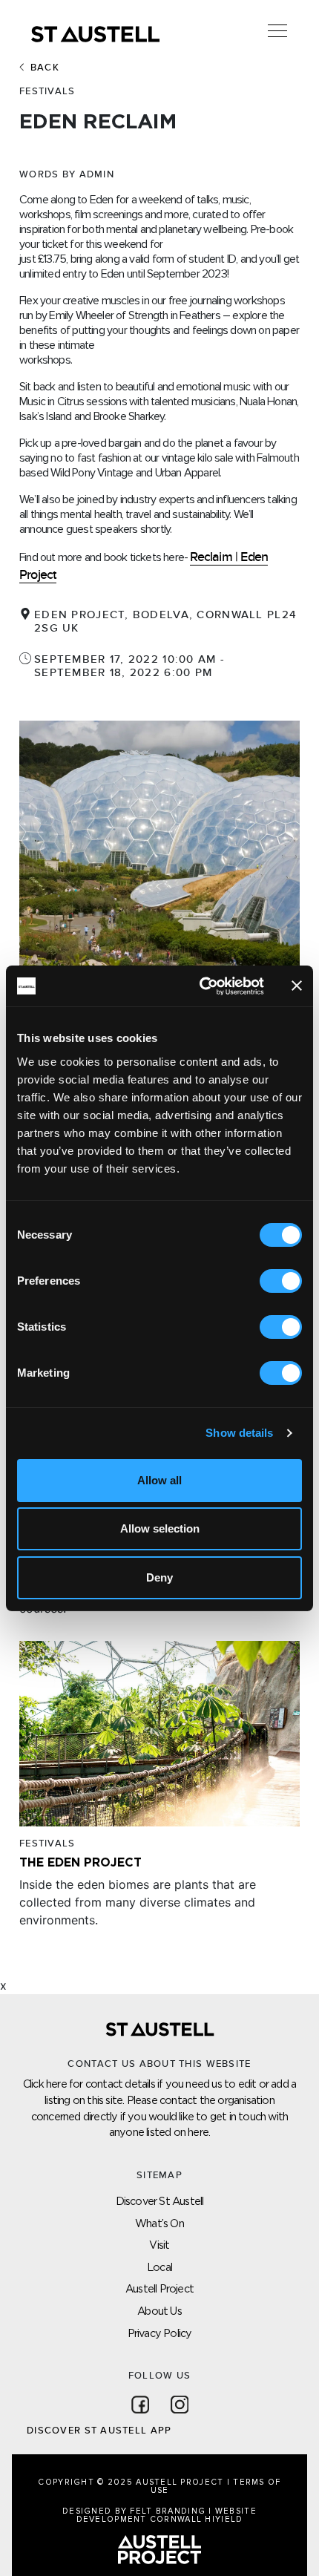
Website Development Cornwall (167, 2515)
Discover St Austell (160, 2201)
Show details (239, 1433)
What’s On (159, 2223)
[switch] (281, 1281)
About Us (159, 2311)
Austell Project (159, 2288)
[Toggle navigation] (277, 31)
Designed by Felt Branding (135, 2511)
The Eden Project (80, 1862)
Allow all (159, 1480)
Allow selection (160, 1528)
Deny (159, 1577)
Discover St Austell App (99, 2431)
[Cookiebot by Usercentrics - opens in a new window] (201, 986)
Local (159, 2267)
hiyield (224, 2519)
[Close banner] (297, 986)
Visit (159, 2245)
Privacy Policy (160, 2333)
